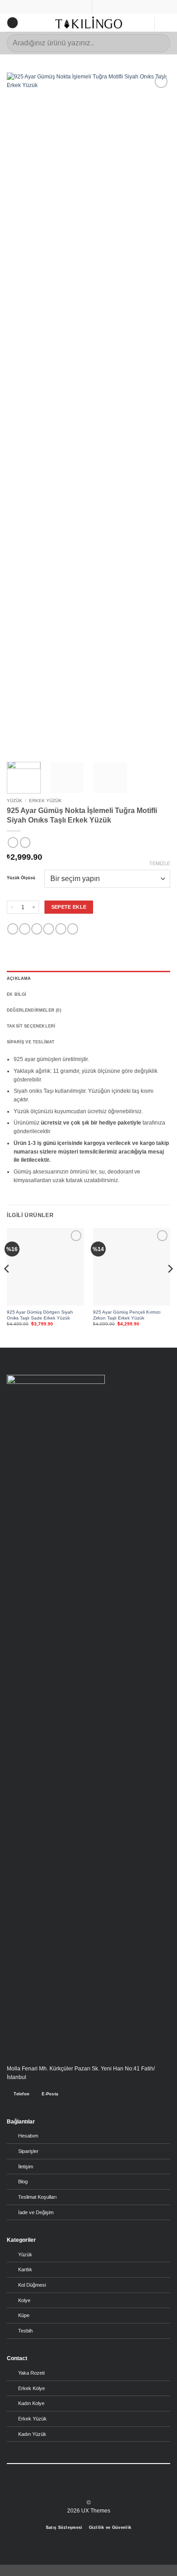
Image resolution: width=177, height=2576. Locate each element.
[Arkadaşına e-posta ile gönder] (49, 929)
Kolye (24, 2300)
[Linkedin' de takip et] (101, 2489)
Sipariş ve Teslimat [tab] (31, 1042)
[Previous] (21, 413)
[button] (12, 23)
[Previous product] (25, 842)
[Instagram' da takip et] (84, 2489)
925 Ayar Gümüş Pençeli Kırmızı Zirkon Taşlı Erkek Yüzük (127, 1315)
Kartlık (25, 2269)
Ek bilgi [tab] (17, 994)
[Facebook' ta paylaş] (25, 929)
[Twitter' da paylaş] (37, 929)
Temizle (160, 863)
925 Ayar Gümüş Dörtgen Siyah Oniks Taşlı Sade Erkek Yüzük (40, 1315)
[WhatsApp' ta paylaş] (13, 929)
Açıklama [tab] (19, 979)
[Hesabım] (143, 24)
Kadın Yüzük (32, 2434)
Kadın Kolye (31, 2403)
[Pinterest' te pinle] (61, 929)
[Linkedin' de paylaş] (73, 929)
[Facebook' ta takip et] (76, 2489)
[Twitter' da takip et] (93, 2489)
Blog (23, 2182)
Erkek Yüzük (45, 801)
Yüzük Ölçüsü (21, 878)
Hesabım (28, 2136)
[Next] (156, 413)
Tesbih (25, 2331)
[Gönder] (160, 43)
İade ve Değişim (36, 2212)
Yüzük (15, 801)
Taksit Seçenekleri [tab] (31, 1026)
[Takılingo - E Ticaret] (89, 22)
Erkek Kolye (32, 2388)
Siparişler (28, 2151)
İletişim (26, 2167)
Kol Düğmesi (32, 2285)
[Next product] (13, 842)
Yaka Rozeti (31, 2373)
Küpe (24, 2315)
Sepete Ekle (69, 907)
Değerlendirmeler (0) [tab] (34, 1010)
